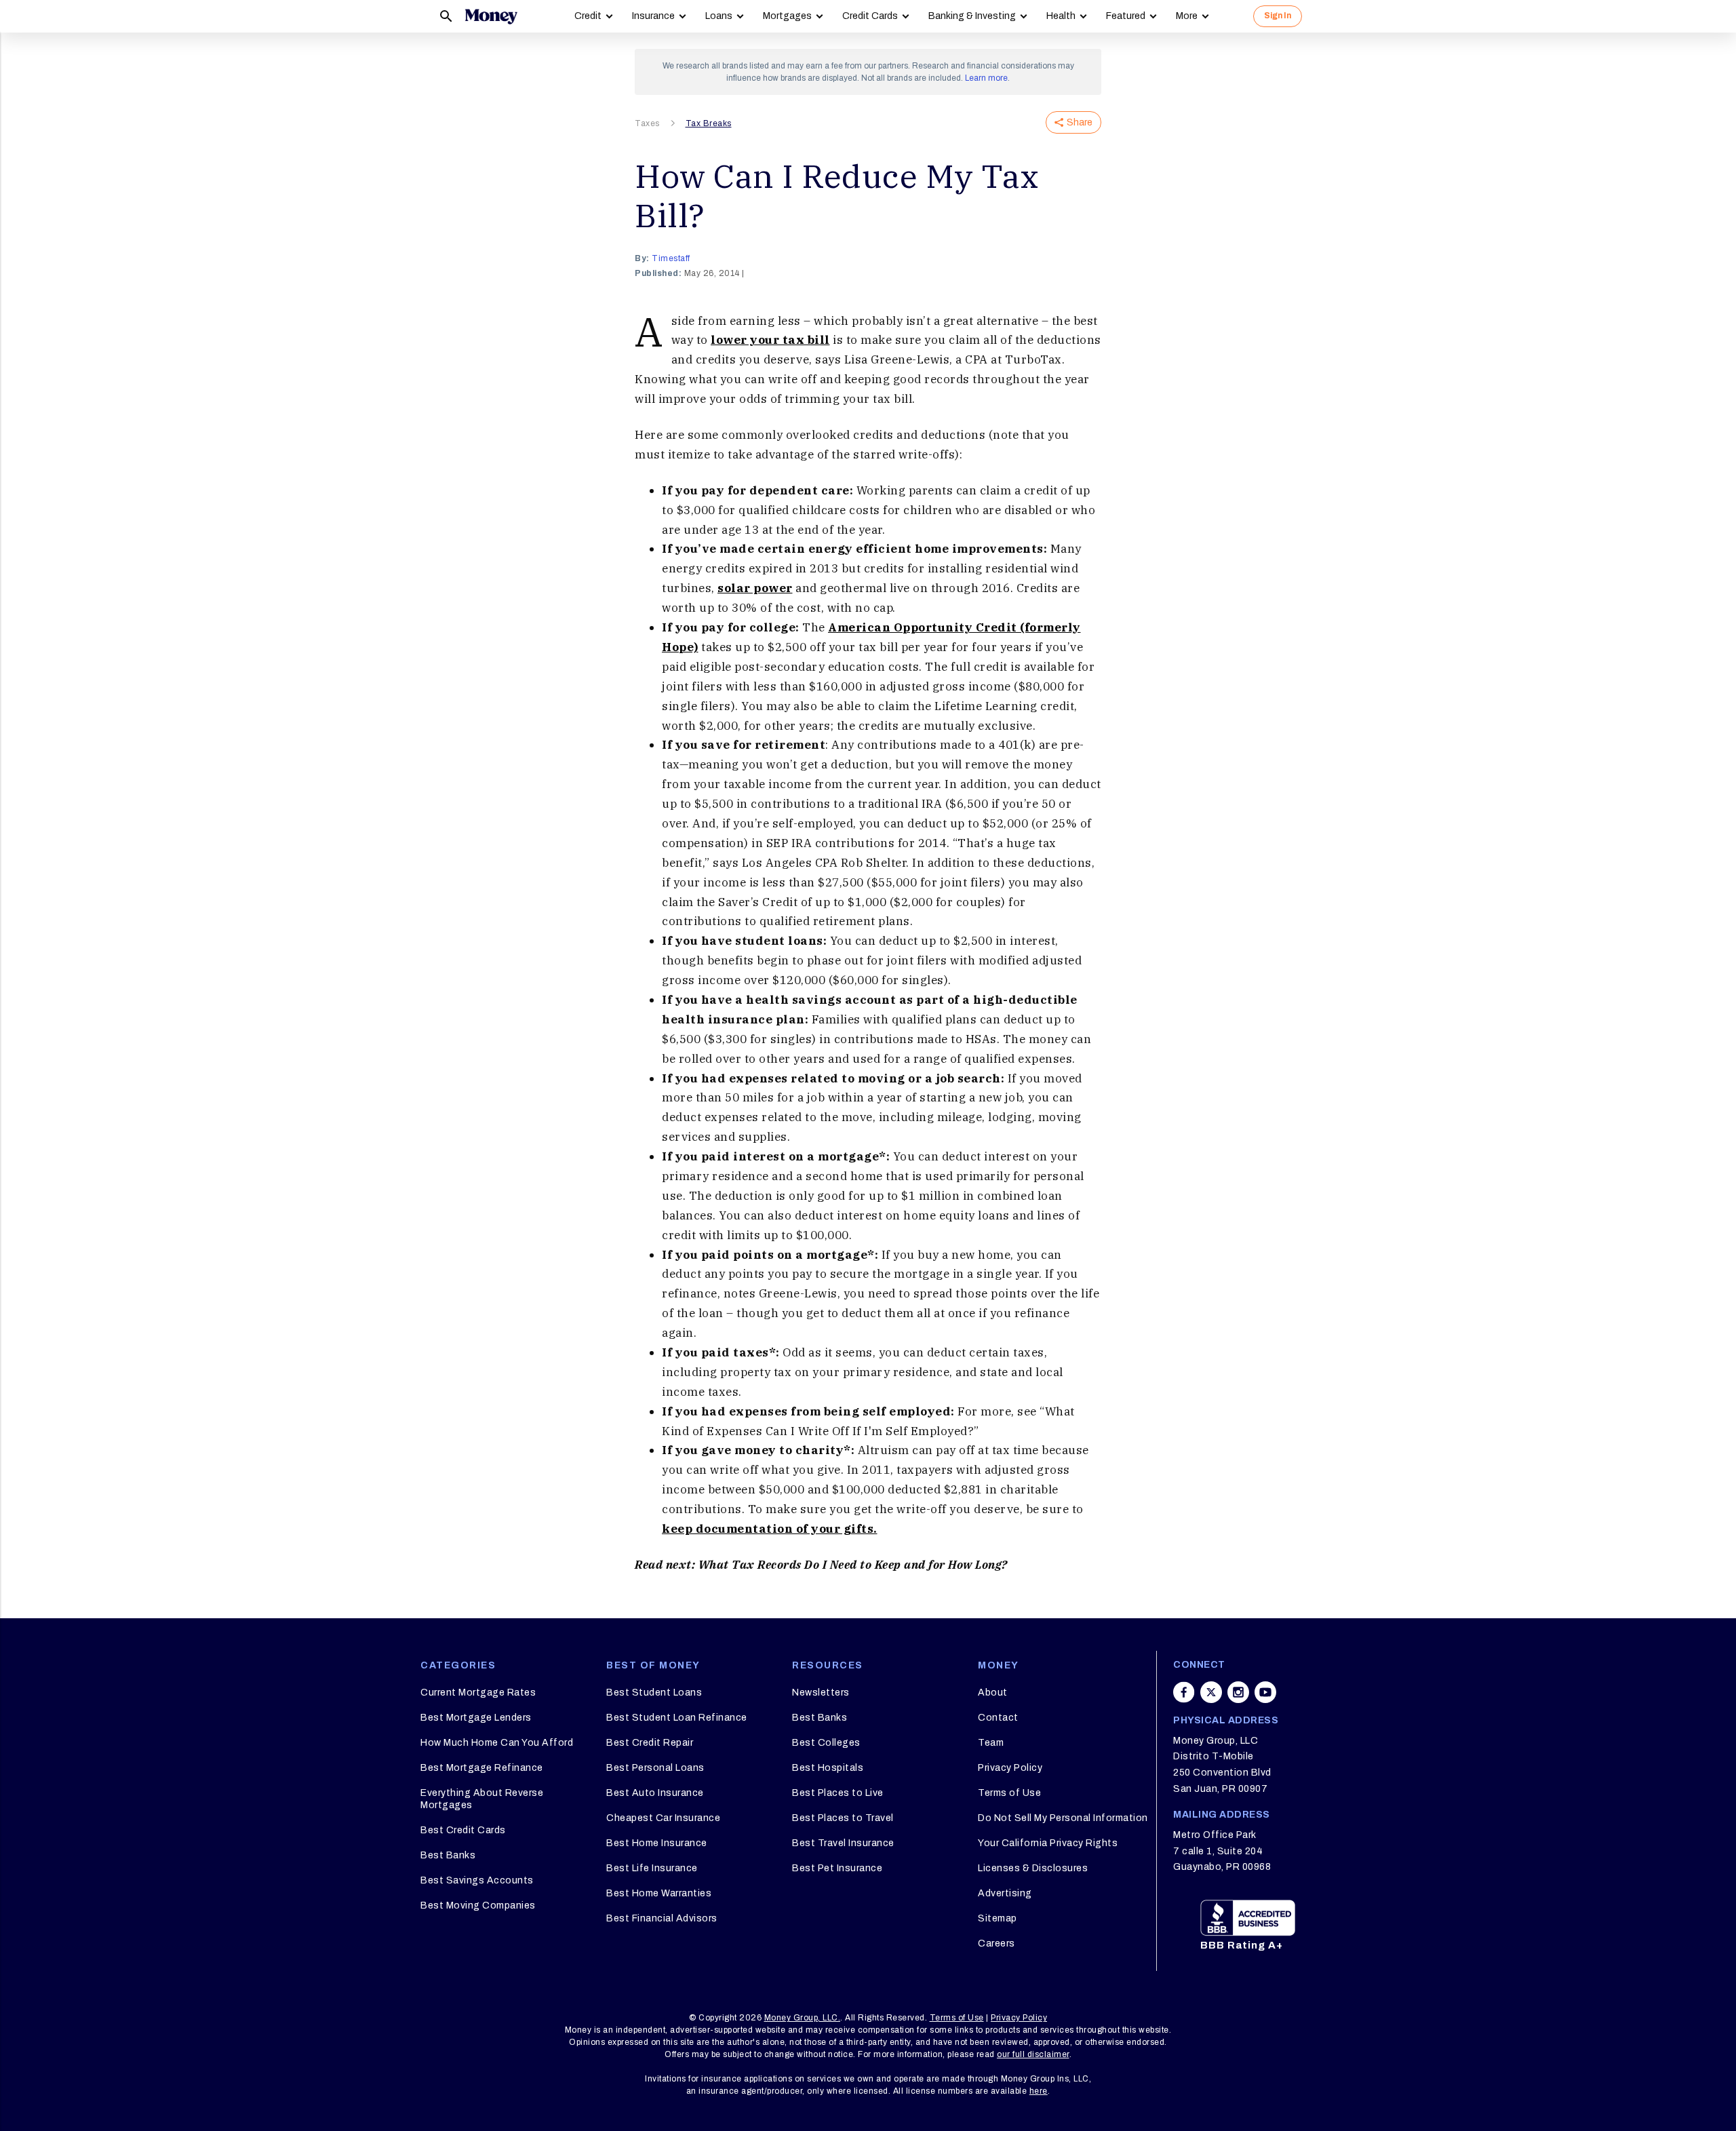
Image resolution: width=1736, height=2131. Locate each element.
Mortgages (787, 16)
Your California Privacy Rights (1048, 1843)
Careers (997, 1943)
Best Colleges (826, 1743)
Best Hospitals (828, 1768)
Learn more (986, 78)
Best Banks (448, 1855)
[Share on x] (1211, 1692)
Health (1061, 16)
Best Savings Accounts (477, 1880)
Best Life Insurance (652, 1868)
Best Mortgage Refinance (482, 1768)
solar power (755, 588)
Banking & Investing (972, 16)
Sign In (1278, 16)
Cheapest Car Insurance (663, 1818)
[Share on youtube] (1265, 1692)
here (1039, 2091)
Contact (998, 1718)
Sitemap (998, 1918)
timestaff (671, 258)
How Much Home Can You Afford (497, 1743)
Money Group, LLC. (803, 2018)
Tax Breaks (709, 123)
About (993, 1693)
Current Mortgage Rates (478, 1693)
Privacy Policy (1010, 1768)
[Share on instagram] (1238, 1692)
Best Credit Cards (463, 1830)
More (1187, 16)
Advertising (1005, 1893)
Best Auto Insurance (655, 1793)
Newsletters (821, 1693)
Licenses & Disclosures (1033, 1868)
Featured (1126, 16)
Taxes (647, 123)
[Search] (446, 16)
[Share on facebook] (1184, 1692)
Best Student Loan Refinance (677, 1718)
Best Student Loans (654, 1693)
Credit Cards (870, 16)
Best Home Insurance (657, 1843)
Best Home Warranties (659, 1893)
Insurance (653, 16)
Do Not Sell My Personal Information (1063, 1818)
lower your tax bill (770, 340)
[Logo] (491, 16)
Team (991, 1743)
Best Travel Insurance (843, 1843)
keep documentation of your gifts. (770, 1529)
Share (1080, 122)
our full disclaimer (1033, 2054)
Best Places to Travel (843, 1818)
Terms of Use (1009, 1793)
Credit (588, 16)
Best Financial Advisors (662, 1918)
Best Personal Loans (655, 1768)
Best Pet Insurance (837, 1868)
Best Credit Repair (650, 1743)
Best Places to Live (838, 1793)
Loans (719, 16)
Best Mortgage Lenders (476, 1718)
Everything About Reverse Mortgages (482, 1799)
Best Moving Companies (478, 1905)
